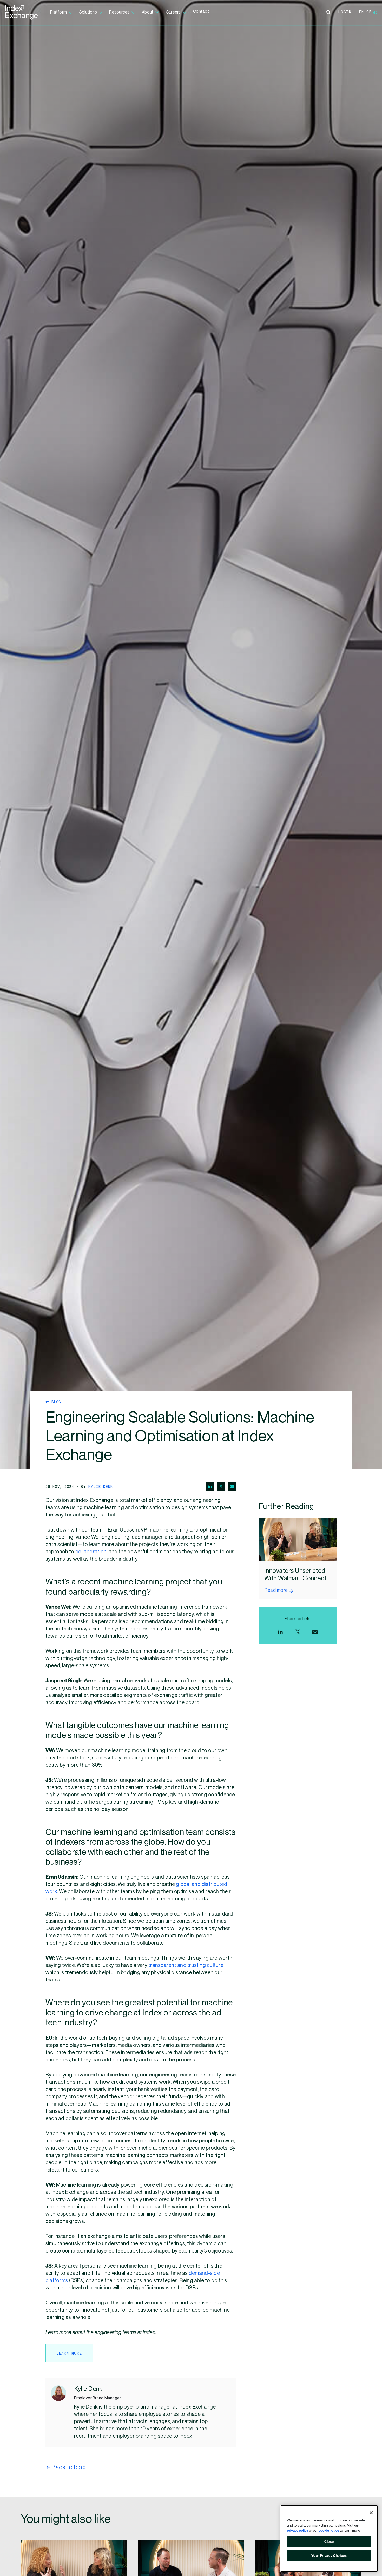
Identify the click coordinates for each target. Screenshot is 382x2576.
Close (329, 2542)
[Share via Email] (232, 1486)
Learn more (69, 2353)
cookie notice (329, 2531)
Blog (55, 1402)
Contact (201, 12)
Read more (276, 1590)
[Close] (371, 2513)
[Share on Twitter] (221, 1486)
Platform (58, 12)
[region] (329, 2538)
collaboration (91, 1552)
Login (345, 12)
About (148, 12)
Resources (119, 12)
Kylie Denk (101, 1486)
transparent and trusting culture (186, 1965)
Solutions (88, 12)
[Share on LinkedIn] (210, 1486)
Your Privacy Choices (329, 2556)
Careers (173, 12)
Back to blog (69, 2467)
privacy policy (298, 2531)
